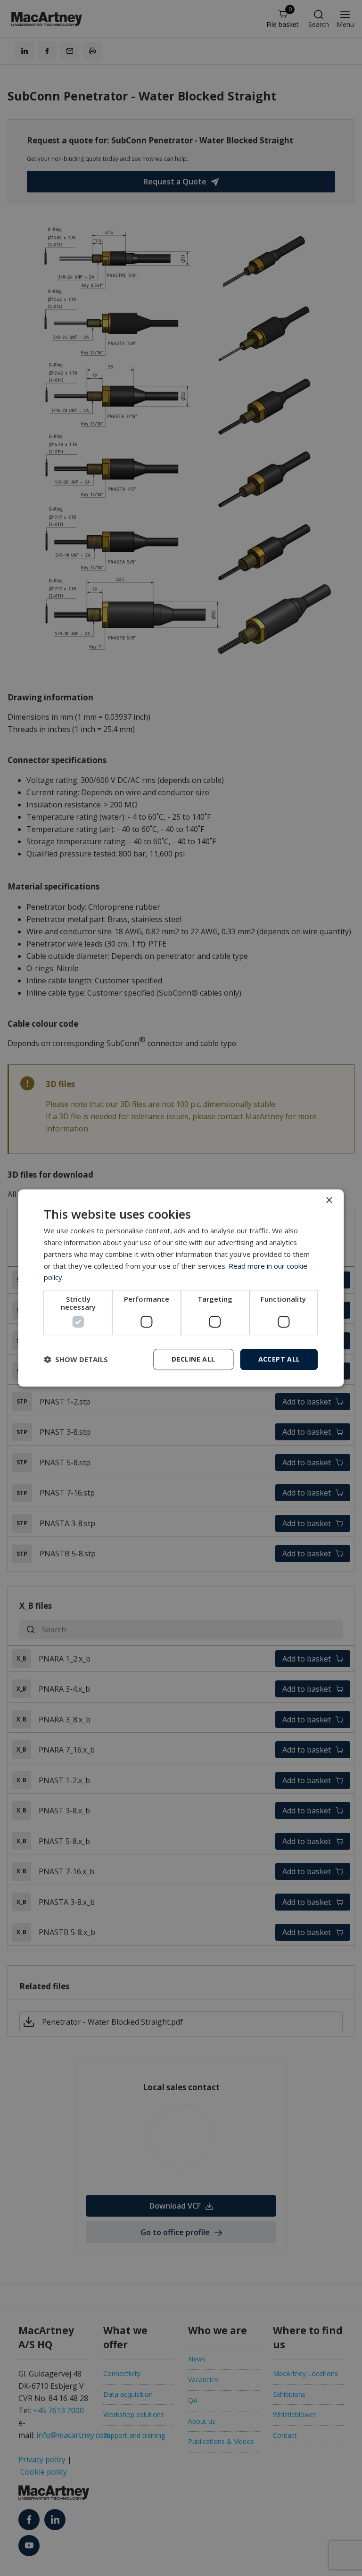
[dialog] (181, 1288)
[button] (76, 1360)
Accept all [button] (279, 1359)
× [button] (329, 1201)
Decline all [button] (193, 1359)
